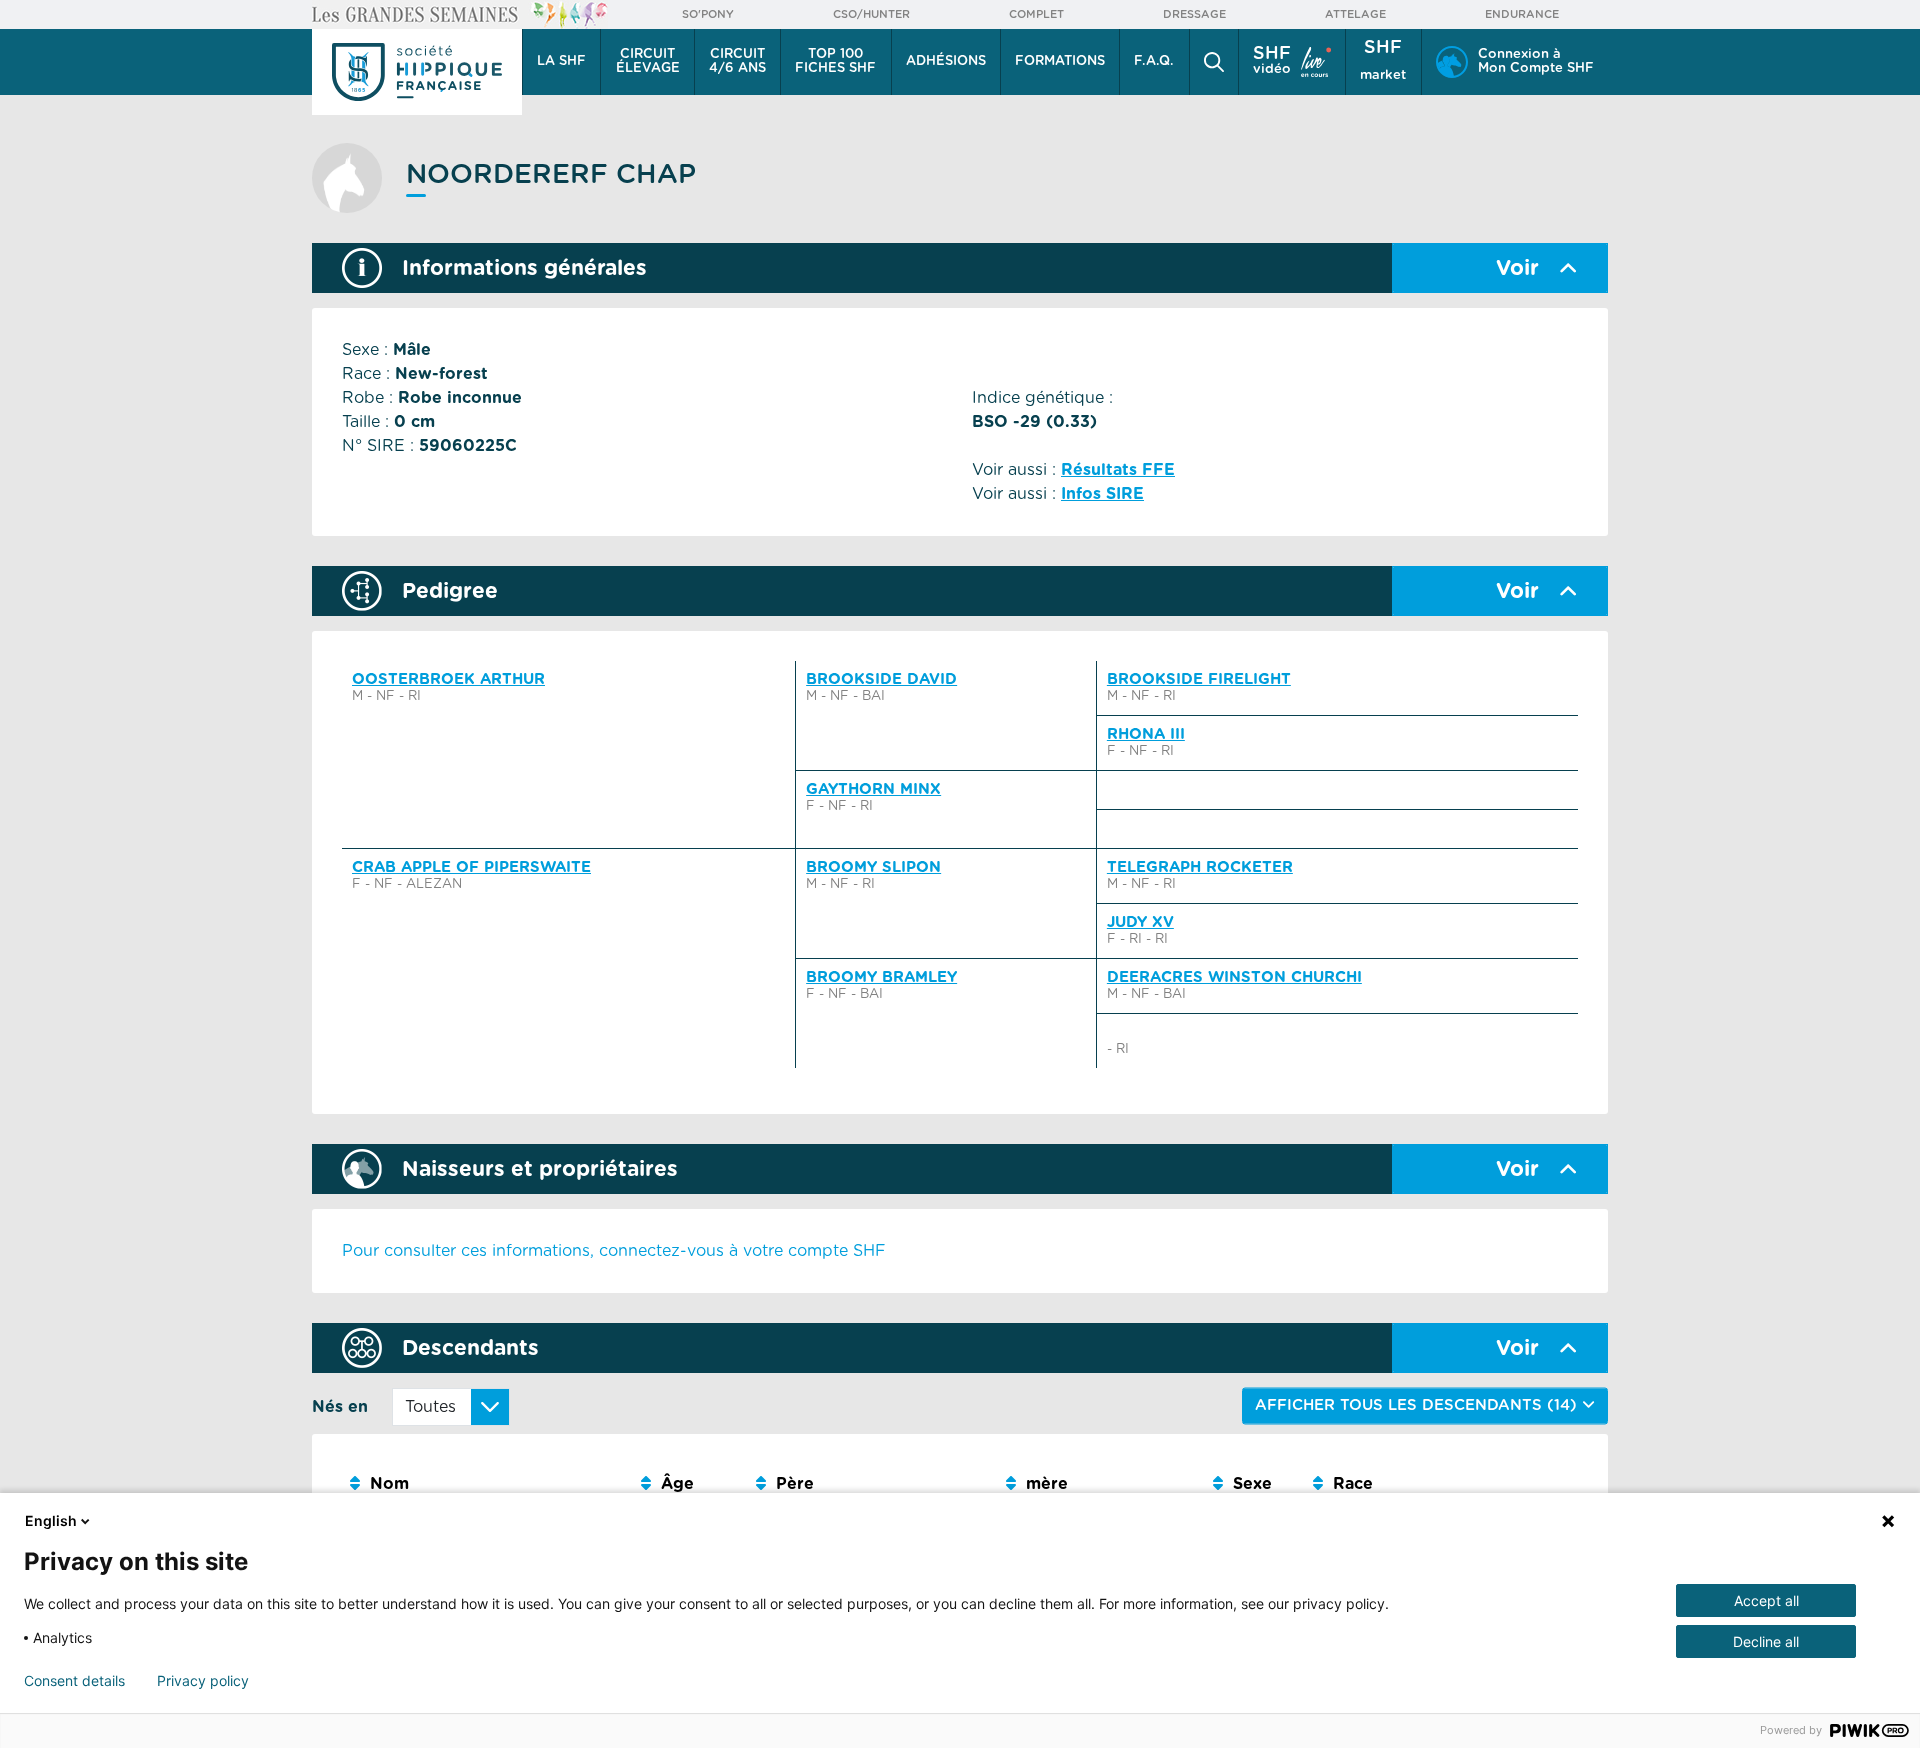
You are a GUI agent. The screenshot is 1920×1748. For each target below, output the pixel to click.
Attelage (1355, 14)
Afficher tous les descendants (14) (1418, 1405)
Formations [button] (1060, 61)
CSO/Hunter (871, 14)
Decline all (1766, 1641)
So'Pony (708, 14)
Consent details (74, 1681)
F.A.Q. (1154, 61)
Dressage (1194, 14)
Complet (1036, 14)
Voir (1517, 268)
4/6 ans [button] (737, 61)
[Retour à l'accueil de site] (417, 72)
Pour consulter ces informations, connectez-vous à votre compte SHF (614, 1251)
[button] (1214, 62)
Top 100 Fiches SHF (835, 61)
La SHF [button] (561, 61)
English (51, 1520)
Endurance (1522, 14)
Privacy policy (203, 1681)
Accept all (1766, 1600)
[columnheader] (487, 1484)
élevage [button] (648, 61)
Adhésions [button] (946, 61)
